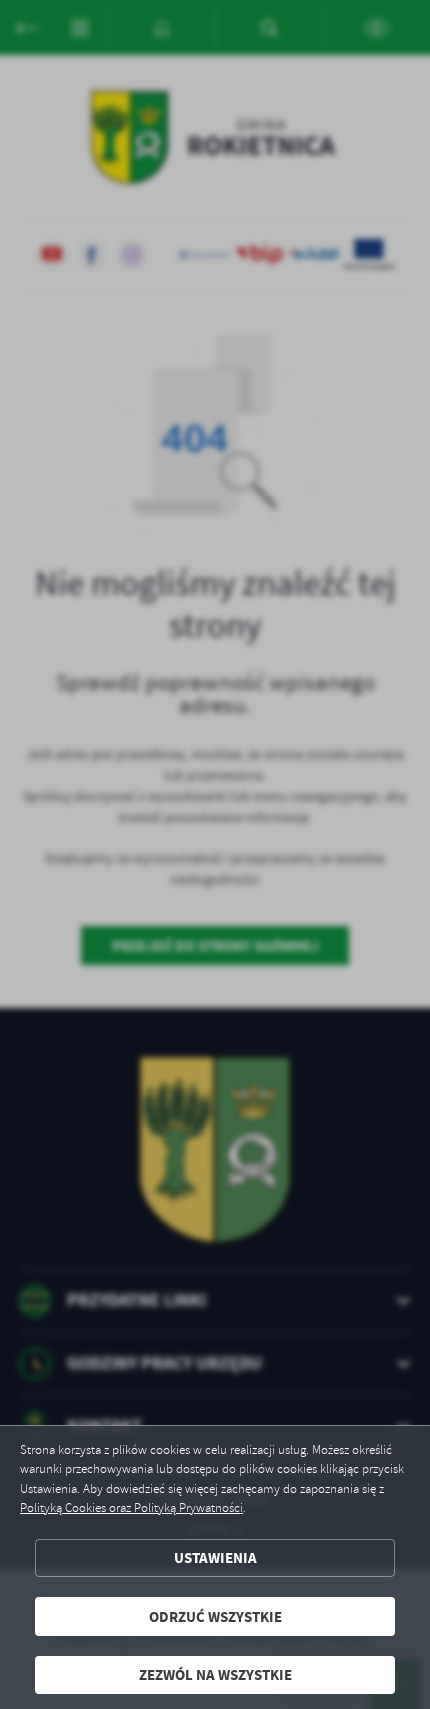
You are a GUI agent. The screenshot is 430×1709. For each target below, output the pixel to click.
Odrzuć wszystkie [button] (215, 1616)
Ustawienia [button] (215, 1557)
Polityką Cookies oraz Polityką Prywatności (131, 1508)
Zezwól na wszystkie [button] (215, 1674)
